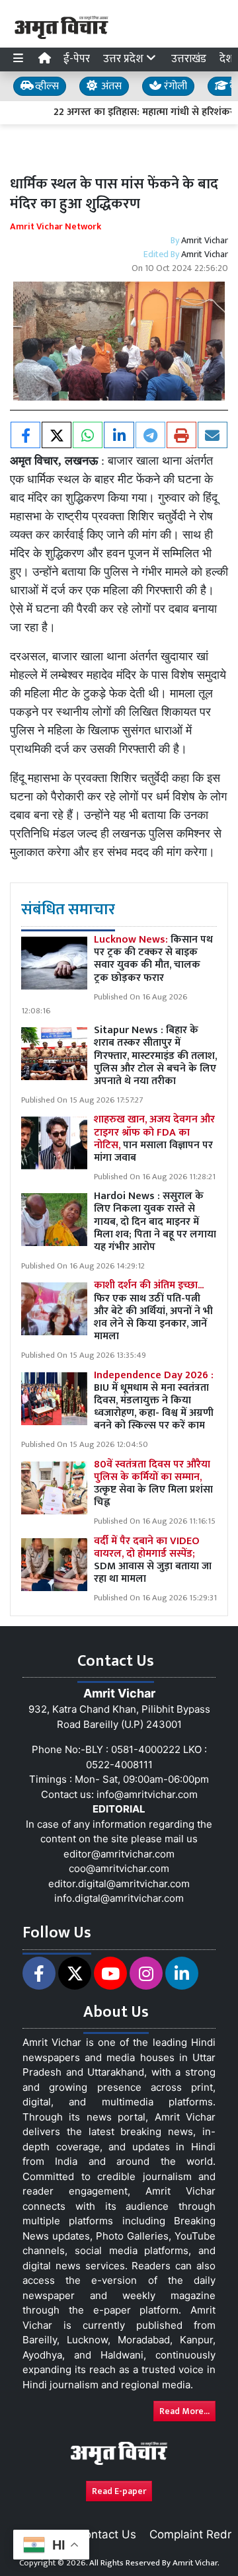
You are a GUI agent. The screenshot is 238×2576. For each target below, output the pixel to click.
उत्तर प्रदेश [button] (125, 59)
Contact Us (106, 2534)
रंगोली (174, 86)
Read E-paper (119, 2491)
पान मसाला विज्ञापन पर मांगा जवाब (154, 1139)
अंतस (110, 86)
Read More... (184, 2411)
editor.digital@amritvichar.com (119, 1884)
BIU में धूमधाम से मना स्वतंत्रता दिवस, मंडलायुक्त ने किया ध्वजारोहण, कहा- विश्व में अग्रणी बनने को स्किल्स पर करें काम (154, 1401)
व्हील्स (46, 86)
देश (226, 59)
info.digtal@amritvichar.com (119, 1898)
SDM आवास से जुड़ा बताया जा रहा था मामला (153, 1560)
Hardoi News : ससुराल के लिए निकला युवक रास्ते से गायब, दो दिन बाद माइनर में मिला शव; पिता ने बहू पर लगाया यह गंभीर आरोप (155, 1222)
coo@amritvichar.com (119, 1868)
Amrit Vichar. (196, 2563)
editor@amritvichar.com (119, 1854)
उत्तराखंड (189, 59)
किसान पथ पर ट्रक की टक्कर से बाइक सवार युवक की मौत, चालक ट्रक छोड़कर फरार (153, 959)
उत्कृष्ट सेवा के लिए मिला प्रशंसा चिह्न (153, 1484)
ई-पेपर (77, 59)
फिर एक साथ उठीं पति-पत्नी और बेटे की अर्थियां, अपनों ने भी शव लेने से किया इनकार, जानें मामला (153, 1311)
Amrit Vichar (205, 240)
